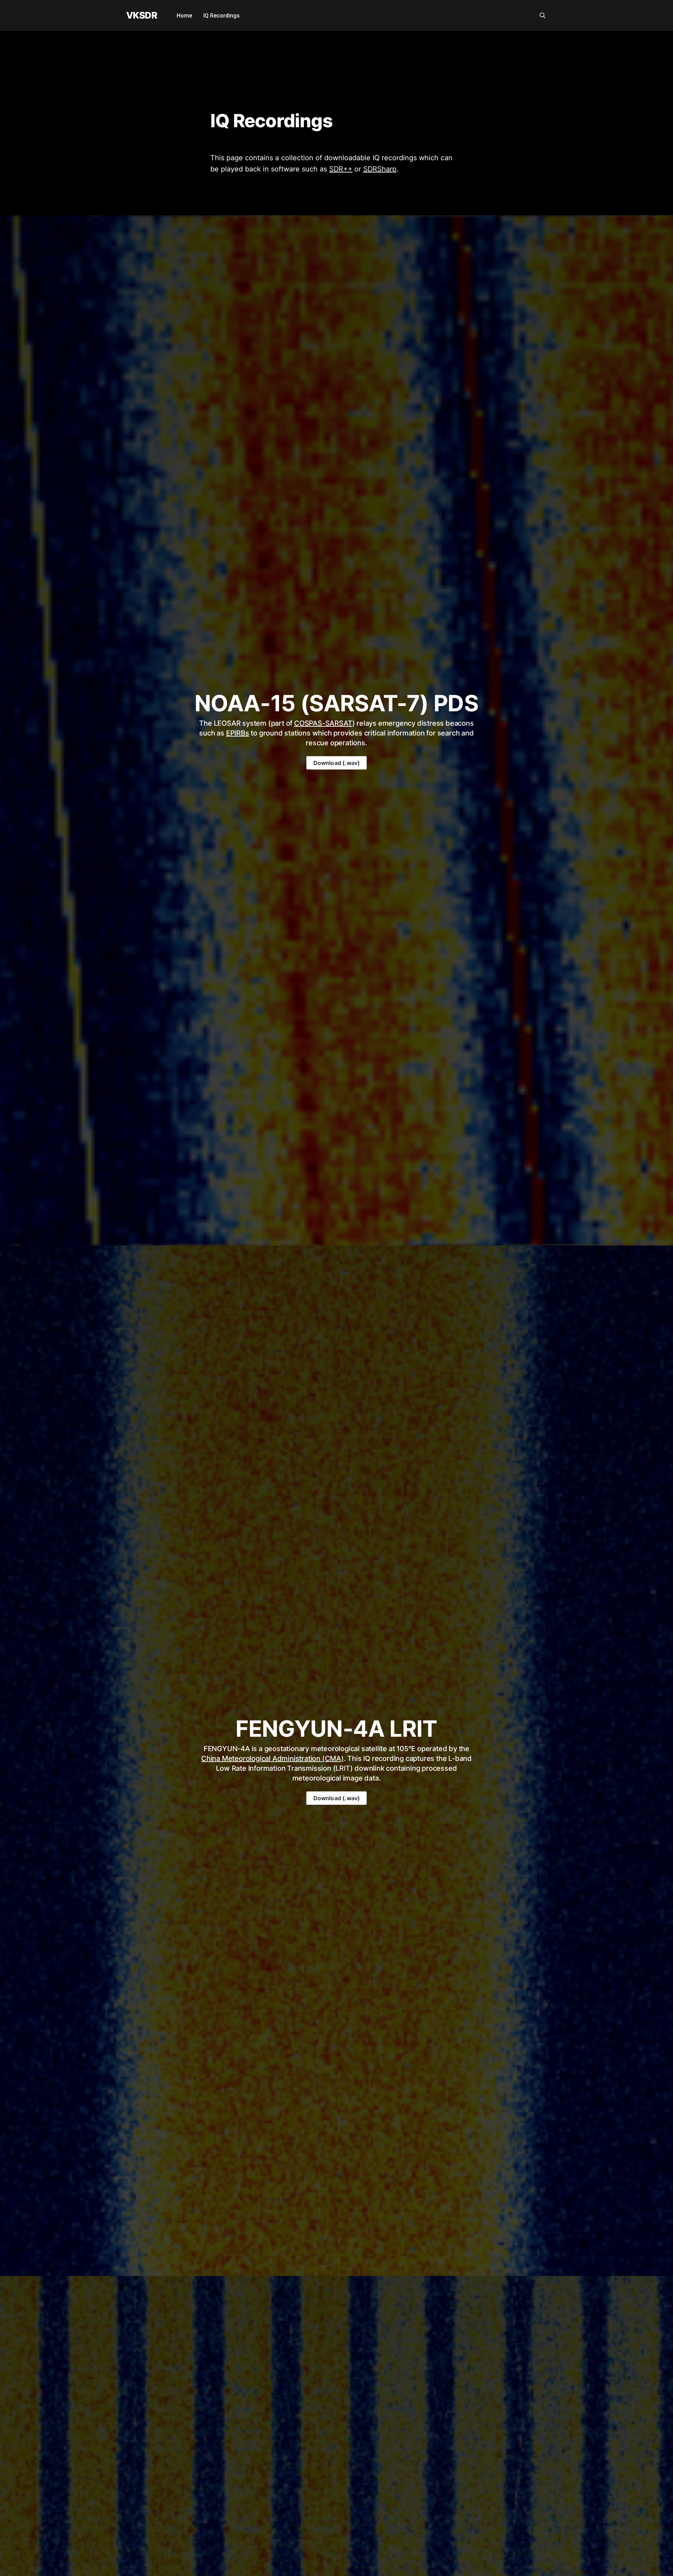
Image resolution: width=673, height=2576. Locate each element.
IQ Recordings (222, 16)
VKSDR (142, 16)
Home (184, 16)
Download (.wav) (337, 763)
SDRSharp (380, 169)
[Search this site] (543, 15)
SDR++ (341, 169)
